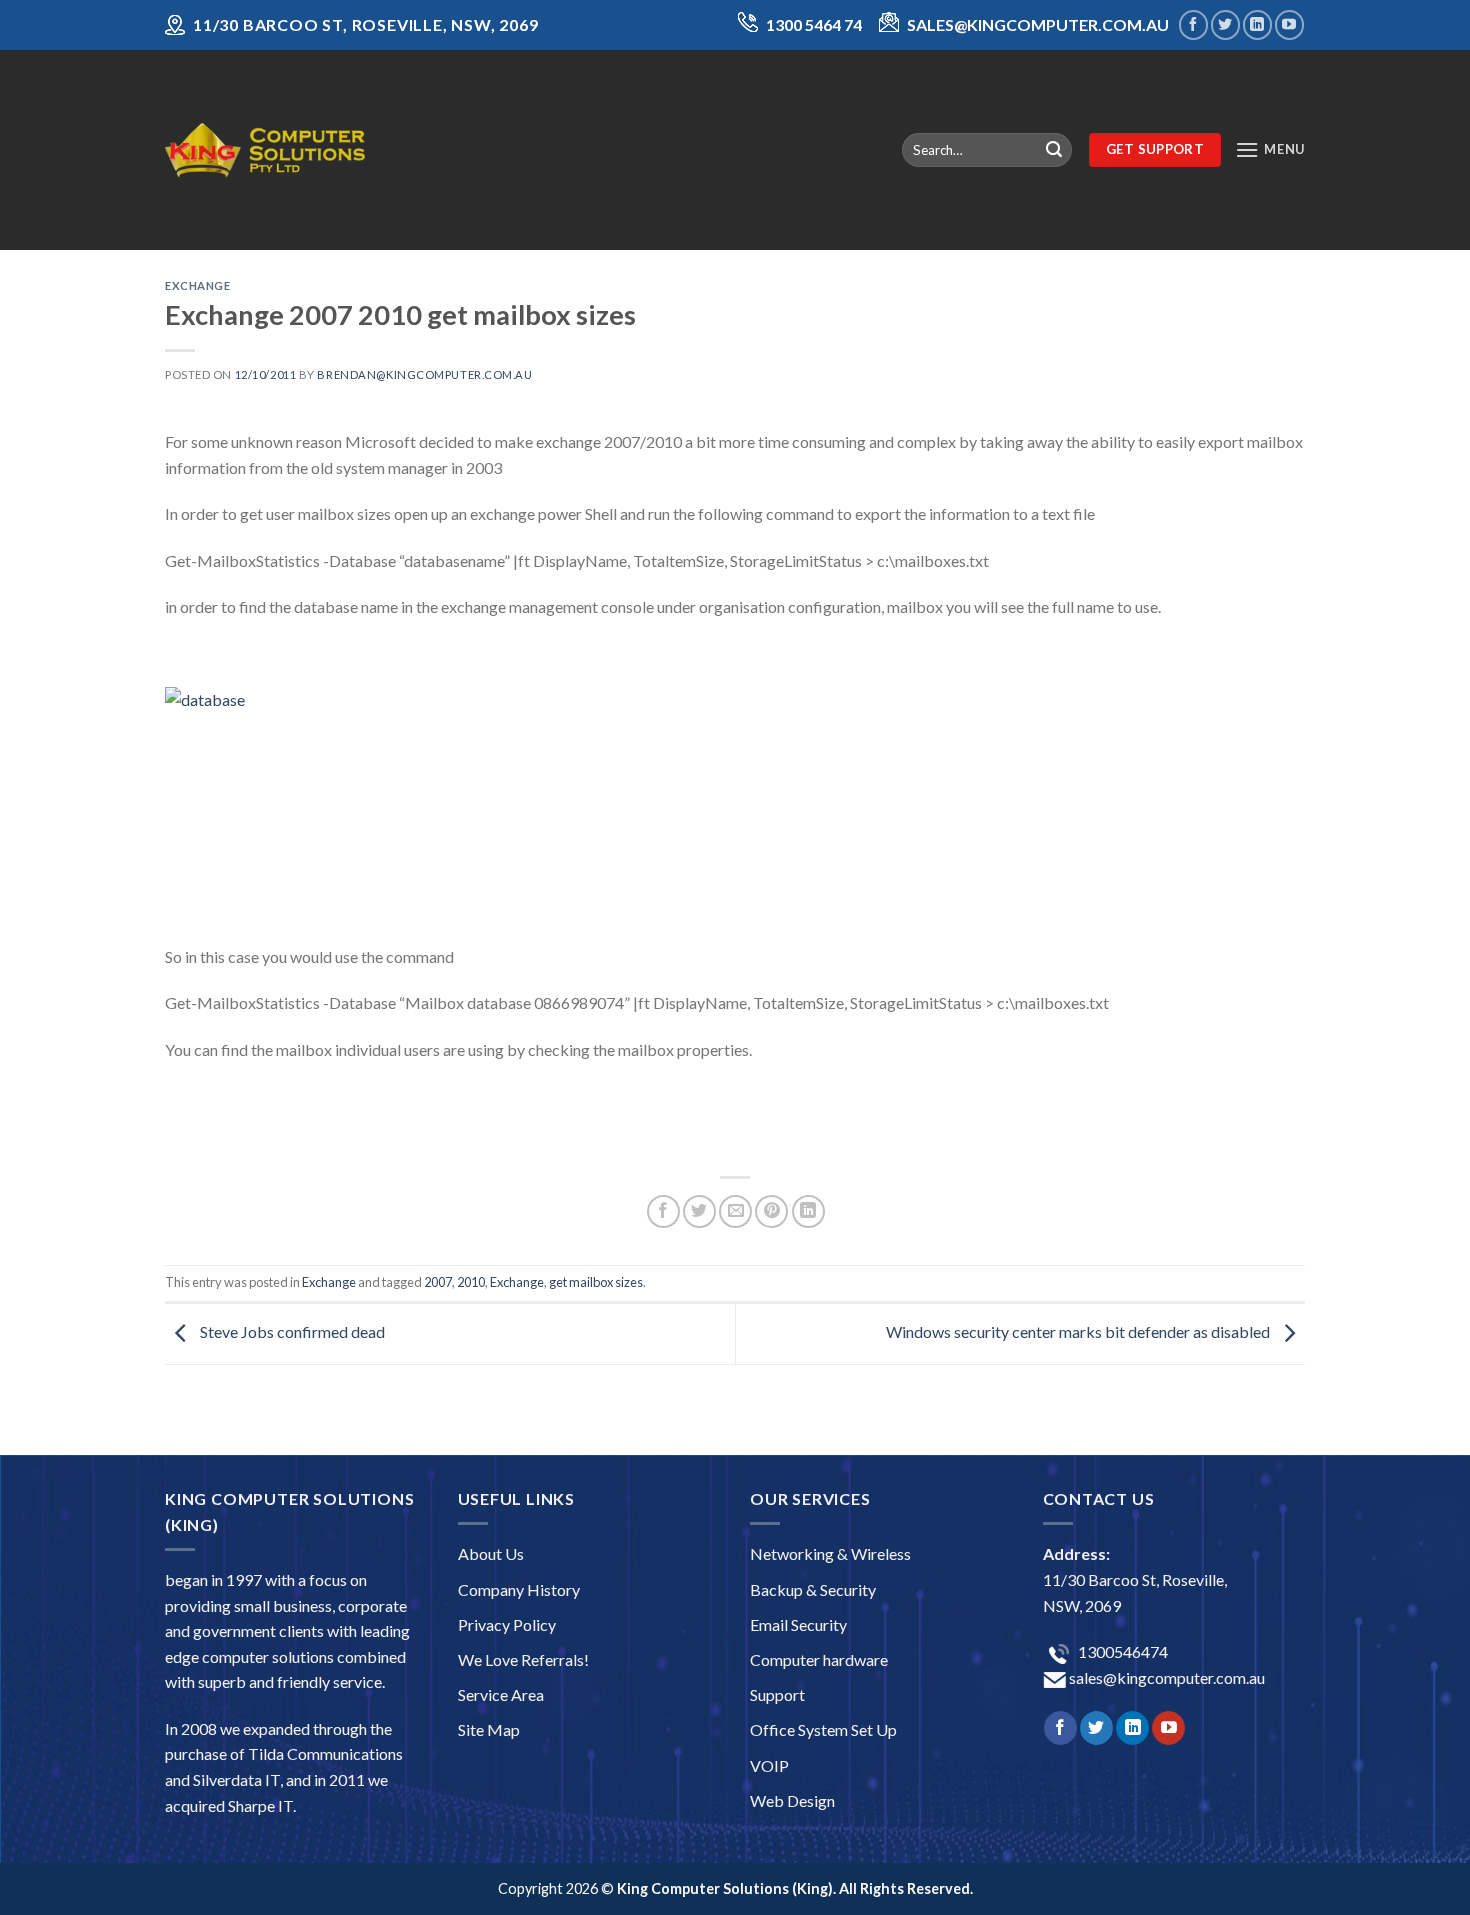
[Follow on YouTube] (1289, 24)
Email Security (798, 1624)
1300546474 (1121, 1651)
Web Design (792, 1800)
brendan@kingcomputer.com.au (424, 374)
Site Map (489, 1729)
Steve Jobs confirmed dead (291, 1331)
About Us (491, 1553)
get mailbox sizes (596, 1282)
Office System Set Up (823, 1729)
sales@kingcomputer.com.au (1165, 1677)
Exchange (197, 285)
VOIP (769, 1765)
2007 (438, 1282)
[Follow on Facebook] (1193, 24)
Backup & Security (813, 1589)
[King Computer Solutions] (265, 149)
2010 (471, 1282)
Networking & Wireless (830, 1553)
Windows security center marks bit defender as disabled (1079, 1331)
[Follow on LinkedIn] (1257, 24)
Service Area (501, 1694)
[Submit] (1054, 150)
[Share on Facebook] (663, 1211)
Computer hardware (819, 1659)
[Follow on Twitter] (1225, 24)
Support (777, 1694)
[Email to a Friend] (735, 1211)
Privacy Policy (507, 1624)
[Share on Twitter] (699, 1211)
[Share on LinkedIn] (808, 1211)
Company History (519, 1589)
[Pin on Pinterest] (771, 1211)
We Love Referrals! (523, 1659)
